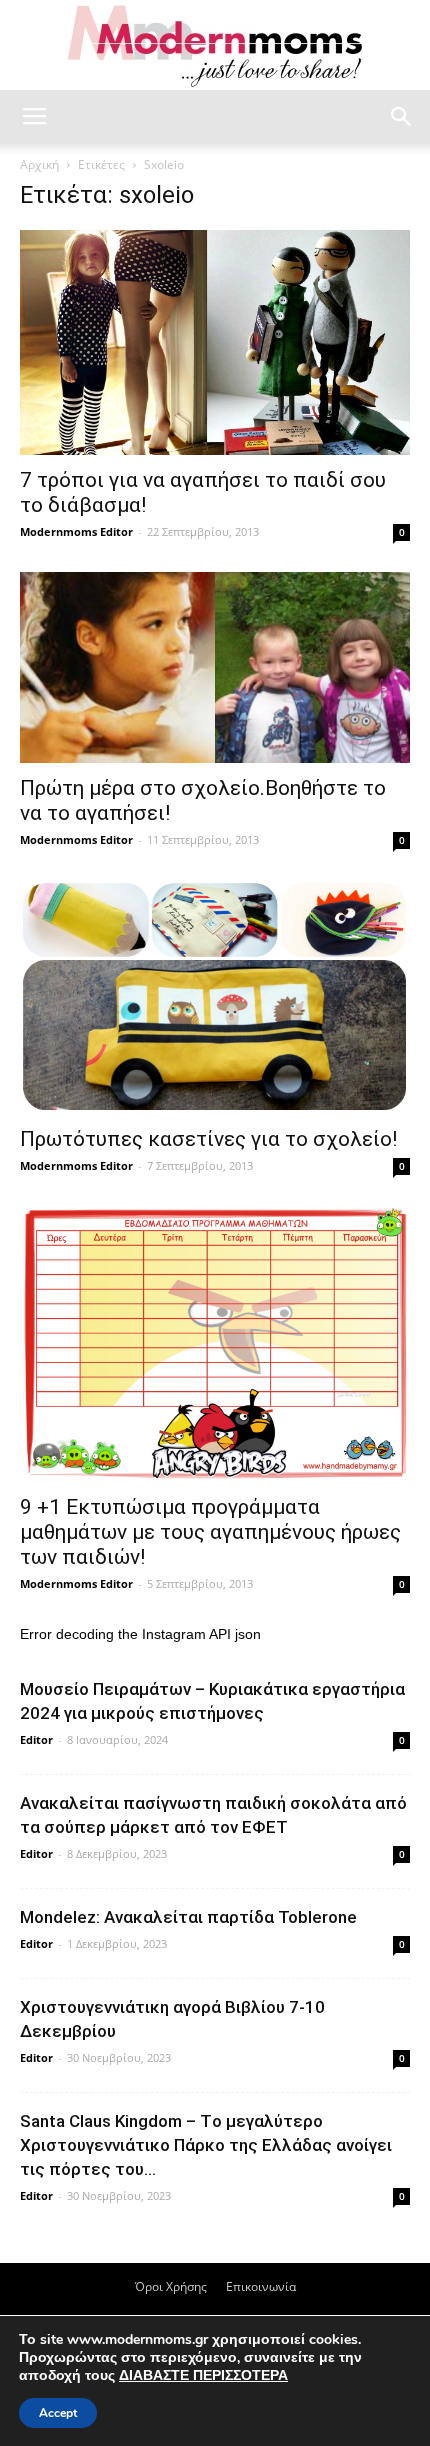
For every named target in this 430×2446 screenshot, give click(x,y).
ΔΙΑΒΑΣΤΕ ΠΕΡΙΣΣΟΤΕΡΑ (203, 2375)
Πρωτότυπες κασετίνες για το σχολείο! (208, 1139)
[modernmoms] (215, 46)
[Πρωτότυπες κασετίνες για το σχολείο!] (215, 997)
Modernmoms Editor (76, 531)
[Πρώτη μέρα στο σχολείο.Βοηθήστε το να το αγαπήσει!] (215, 667)
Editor (36, 1739)
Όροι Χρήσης (171, 2286)
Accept (58, 2413)
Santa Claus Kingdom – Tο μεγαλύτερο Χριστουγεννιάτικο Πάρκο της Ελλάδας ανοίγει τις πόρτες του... (206, 2145)
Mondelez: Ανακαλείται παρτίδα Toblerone (188, 1917)
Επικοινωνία (261, 2286)
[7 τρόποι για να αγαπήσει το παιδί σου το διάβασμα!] (215, 342)
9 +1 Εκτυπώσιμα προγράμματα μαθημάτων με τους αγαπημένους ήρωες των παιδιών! (210, 1532)
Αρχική (39, 164)
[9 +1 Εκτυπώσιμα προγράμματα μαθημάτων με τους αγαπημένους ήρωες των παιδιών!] (215, 1344)
